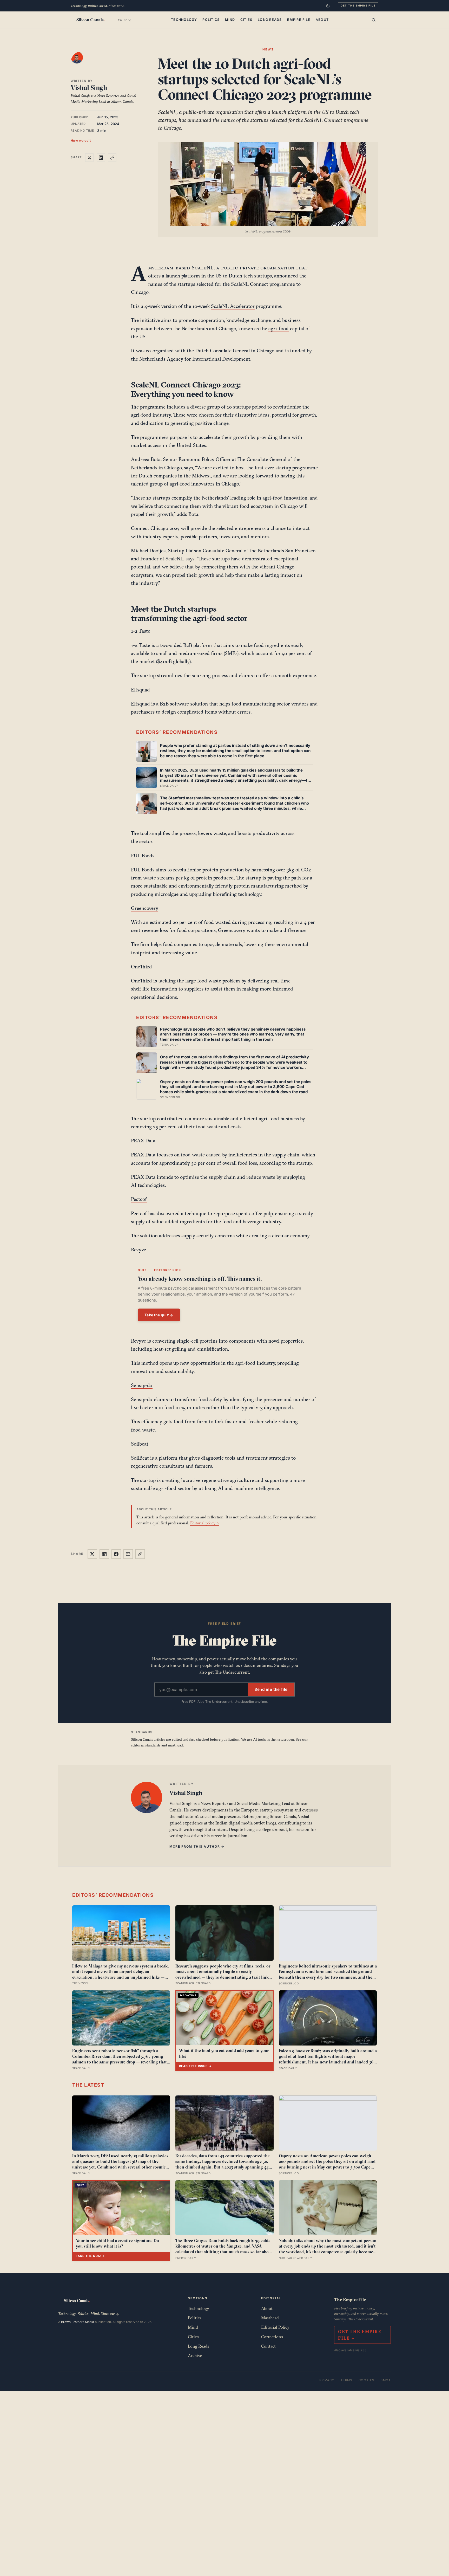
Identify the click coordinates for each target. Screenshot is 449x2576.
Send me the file (271, 1689)
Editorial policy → (204, 1523)
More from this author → (197, 1846)
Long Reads (270, 20)
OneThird (141, 967)
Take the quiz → (159, 1315)
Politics (211, 20)
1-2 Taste (141, 631)
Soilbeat (140, 1444)
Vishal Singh (89, 88)
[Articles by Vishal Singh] (82, 63)
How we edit (81, 140)
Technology (184, 20)
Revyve (138, 1250)
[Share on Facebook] (116, 1554)
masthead (175, 1745)
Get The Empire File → (360, 2335)
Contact (268, 2346)
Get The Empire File (358, 5)
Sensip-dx (142, 1385)
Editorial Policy (275, 2327)
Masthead (270, 2318)
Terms (346, 2380)
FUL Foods (143, 856)
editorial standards (146, 1745)
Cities (246, 20)
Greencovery (145, 908)
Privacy (327, 2380)
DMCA (386, 2380)
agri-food (279, 328)
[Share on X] (89, 158)
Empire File (299, 20)
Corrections (272, 2337)
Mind (230, 20)
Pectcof (139, 1199)
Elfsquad (140, 690)
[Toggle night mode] (328, 6)
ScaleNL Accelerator (233, 306)
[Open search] (374, 20)
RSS (364, 2350)
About (322, 20)
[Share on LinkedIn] (101, 158)
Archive (195, 2355)
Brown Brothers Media (78, 2322)
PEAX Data (143, 1141)
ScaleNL (203, 268)
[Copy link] (112, 158)
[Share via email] (128, 1554)
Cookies (367, 2380)
